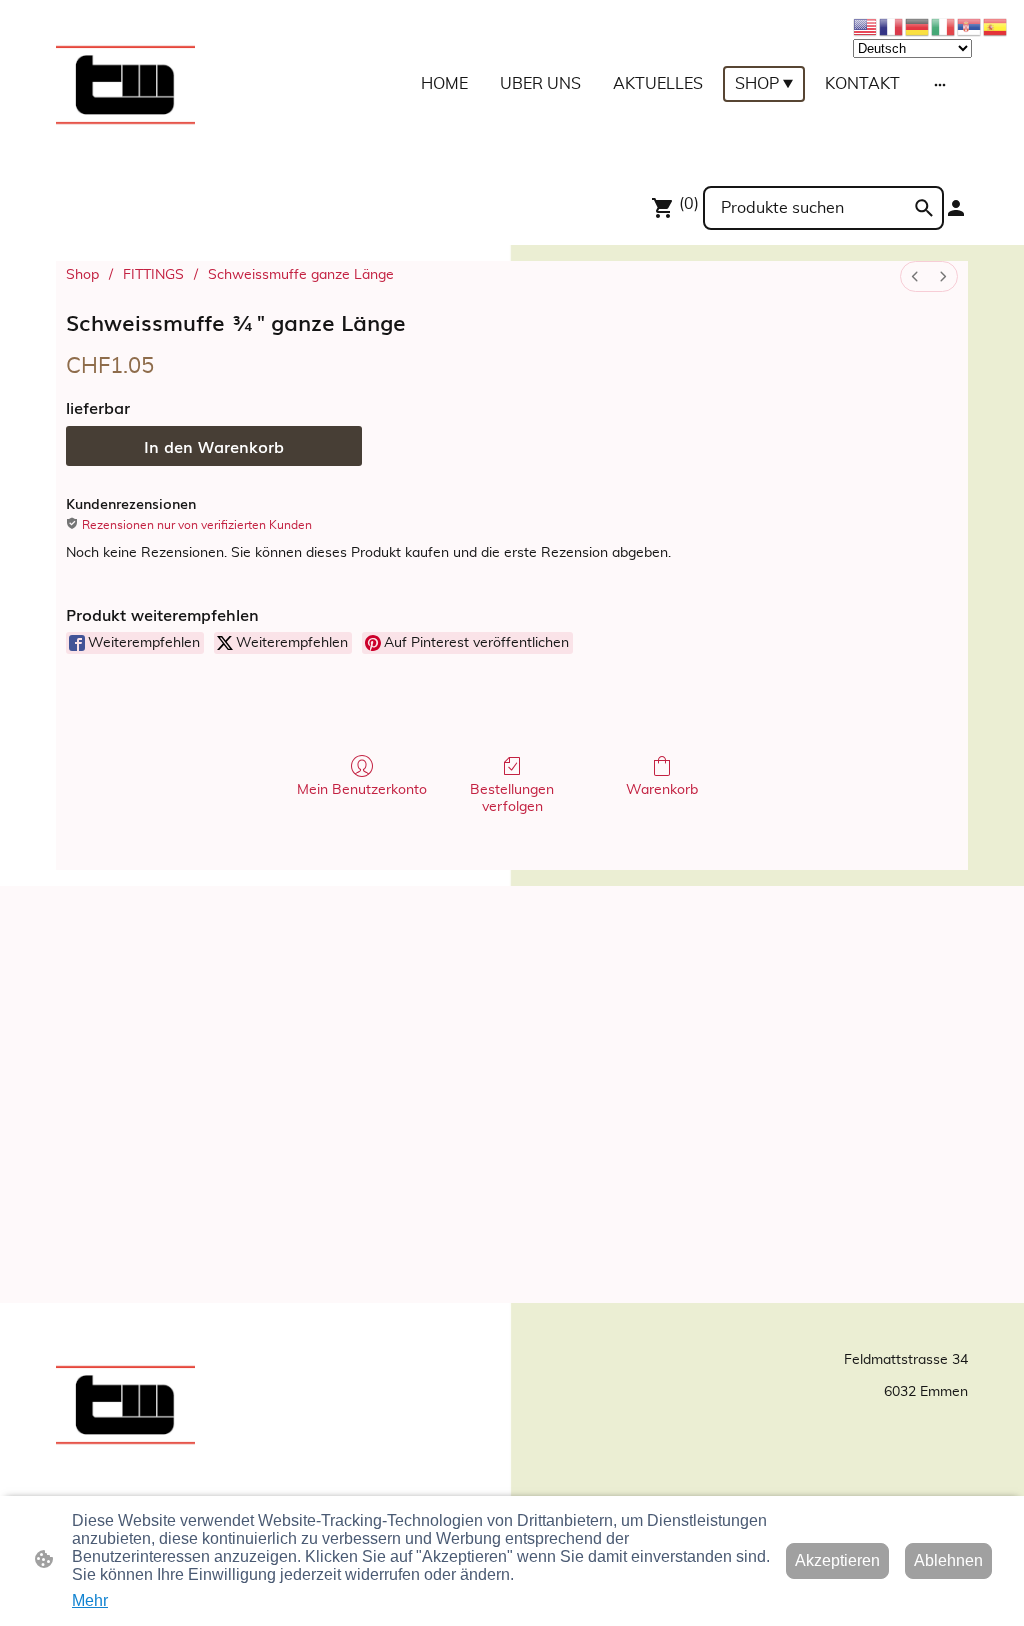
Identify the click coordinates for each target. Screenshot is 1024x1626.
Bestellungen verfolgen (512, 798)
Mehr (90, 1600)
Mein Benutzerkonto (362, 790)
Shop (82, 275)
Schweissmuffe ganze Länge (301, 275)
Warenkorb (662, 790)
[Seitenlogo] (125, 84)
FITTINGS (153, 275)
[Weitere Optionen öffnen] (940, 84)
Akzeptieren (837, 1560)
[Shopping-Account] (956, 208)
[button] (924, 208)
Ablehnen (948, 1560)
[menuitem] (915, 276)
